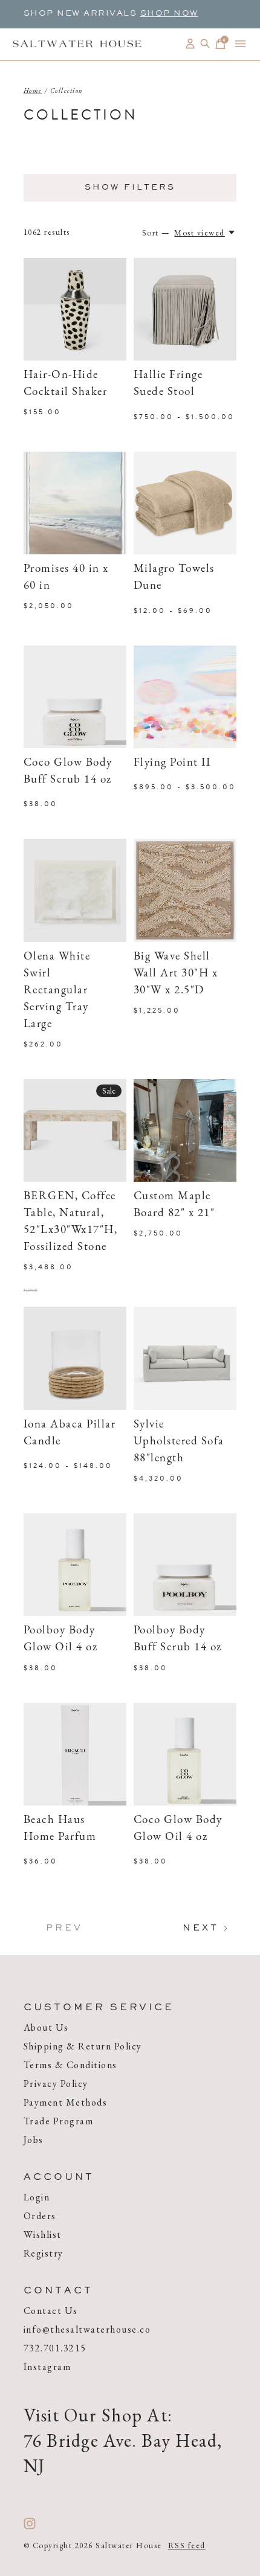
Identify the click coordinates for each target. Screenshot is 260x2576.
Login (37, 2197)
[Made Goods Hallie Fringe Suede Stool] (185, 309)
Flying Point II (172, 763)
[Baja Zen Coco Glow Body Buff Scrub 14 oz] (75, 697)
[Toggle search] (205, 44)
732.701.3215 (55, 2348)
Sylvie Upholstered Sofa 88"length (179, 1442)
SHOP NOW (169, 14)
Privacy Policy (56, 2084)
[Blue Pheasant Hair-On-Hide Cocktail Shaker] (75, 309)
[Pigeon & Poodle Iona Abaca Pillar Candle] (75, 1358)
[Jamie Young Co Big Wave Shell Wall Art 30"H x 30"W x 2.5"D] (185, 890)
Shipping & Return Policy (83, 2046)
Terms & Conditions (70, 2065)
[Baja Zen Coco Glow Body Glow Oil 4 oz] (185, 1754)
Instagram (47, 2367)
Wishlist (43, 2235)
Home (33, 91)
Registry (44, 2253)
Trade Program (59, 2121)
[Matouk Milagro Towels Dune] (185, 503)
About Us (46, 2027)
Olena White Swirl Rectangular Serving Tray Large (57, 991)
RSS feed (187, 2546)
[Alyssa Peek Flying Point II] (185, 697)
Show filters (130, 188)
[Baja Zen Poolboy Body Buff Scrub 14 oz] (185, 1565)
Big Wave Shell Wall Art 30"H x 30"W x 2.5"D (176, 974)
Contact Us (51, 2311)
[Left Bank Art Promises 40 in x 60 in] (75, 503)
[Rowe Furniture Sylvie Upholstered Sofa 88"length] (185, 1358)
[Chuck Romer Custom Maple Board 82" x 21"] (185, 1130)
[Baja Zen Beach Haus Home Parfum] (75, 1754)
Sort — (156, 233)
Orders (40, 2216)
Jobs (34, 2140)
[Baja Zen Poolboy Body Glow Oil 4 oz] (75, 1565)
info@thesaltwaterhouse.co (87, 2329)
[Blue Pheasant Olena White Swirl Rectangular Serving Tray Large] (75, 890)
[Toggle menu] (240, 44)
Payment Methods (66, 2102)
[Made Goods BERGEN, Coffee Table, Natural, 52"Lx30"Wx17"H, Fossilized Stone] (75, 1130)
